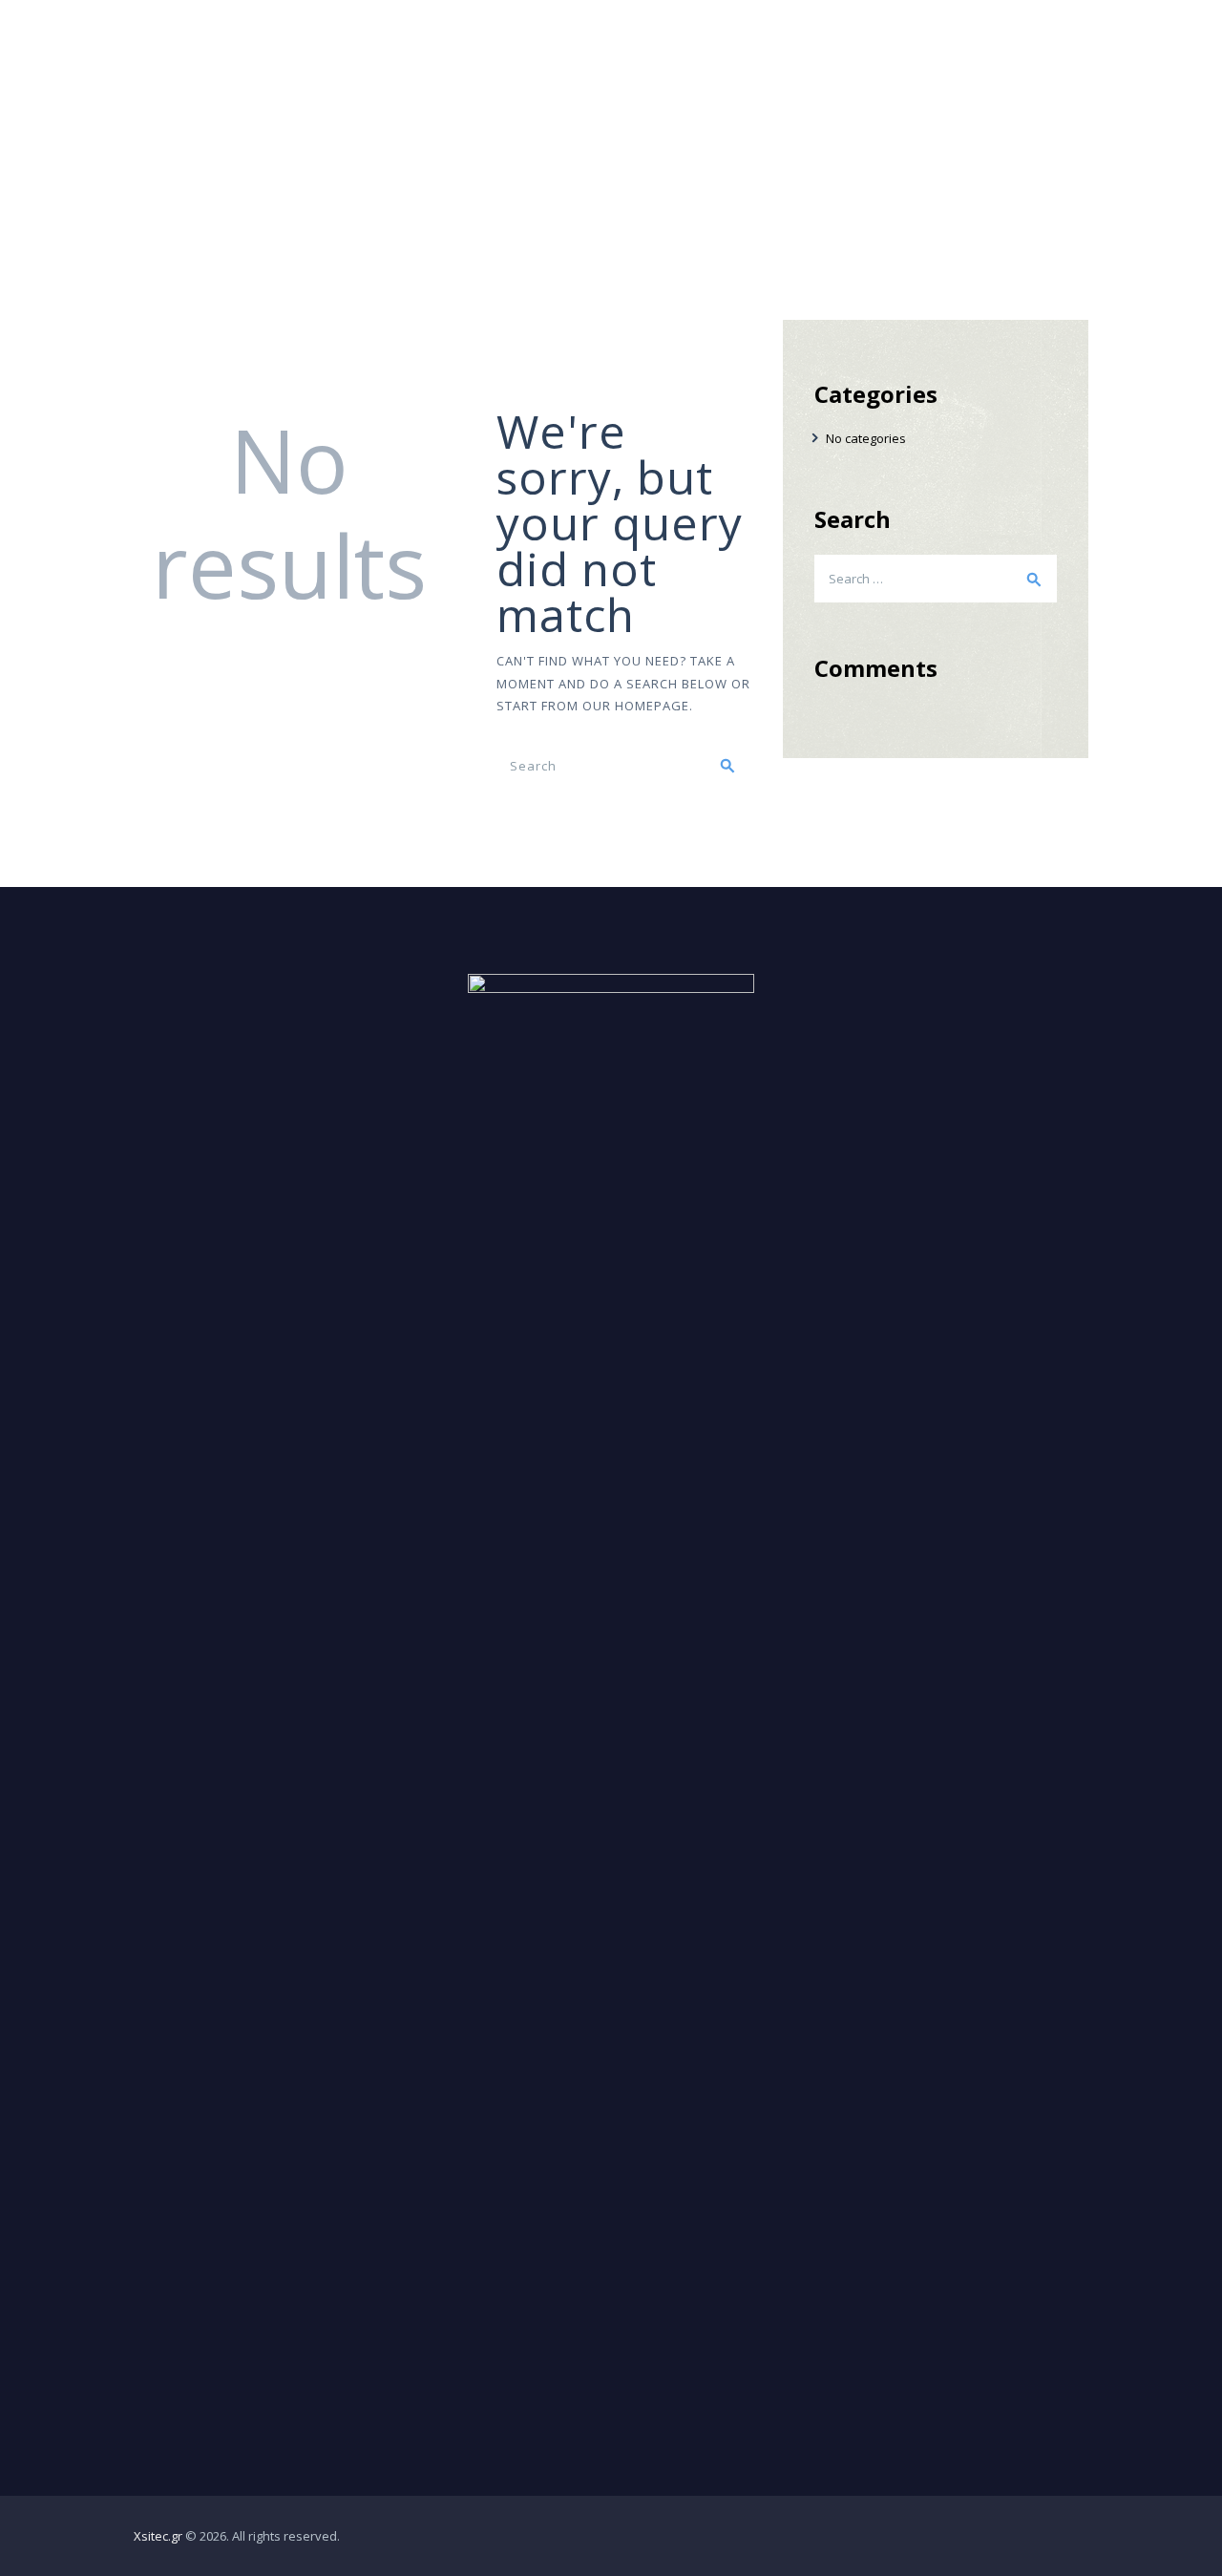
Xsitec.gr (158, 2536)
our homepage (636, 706)
